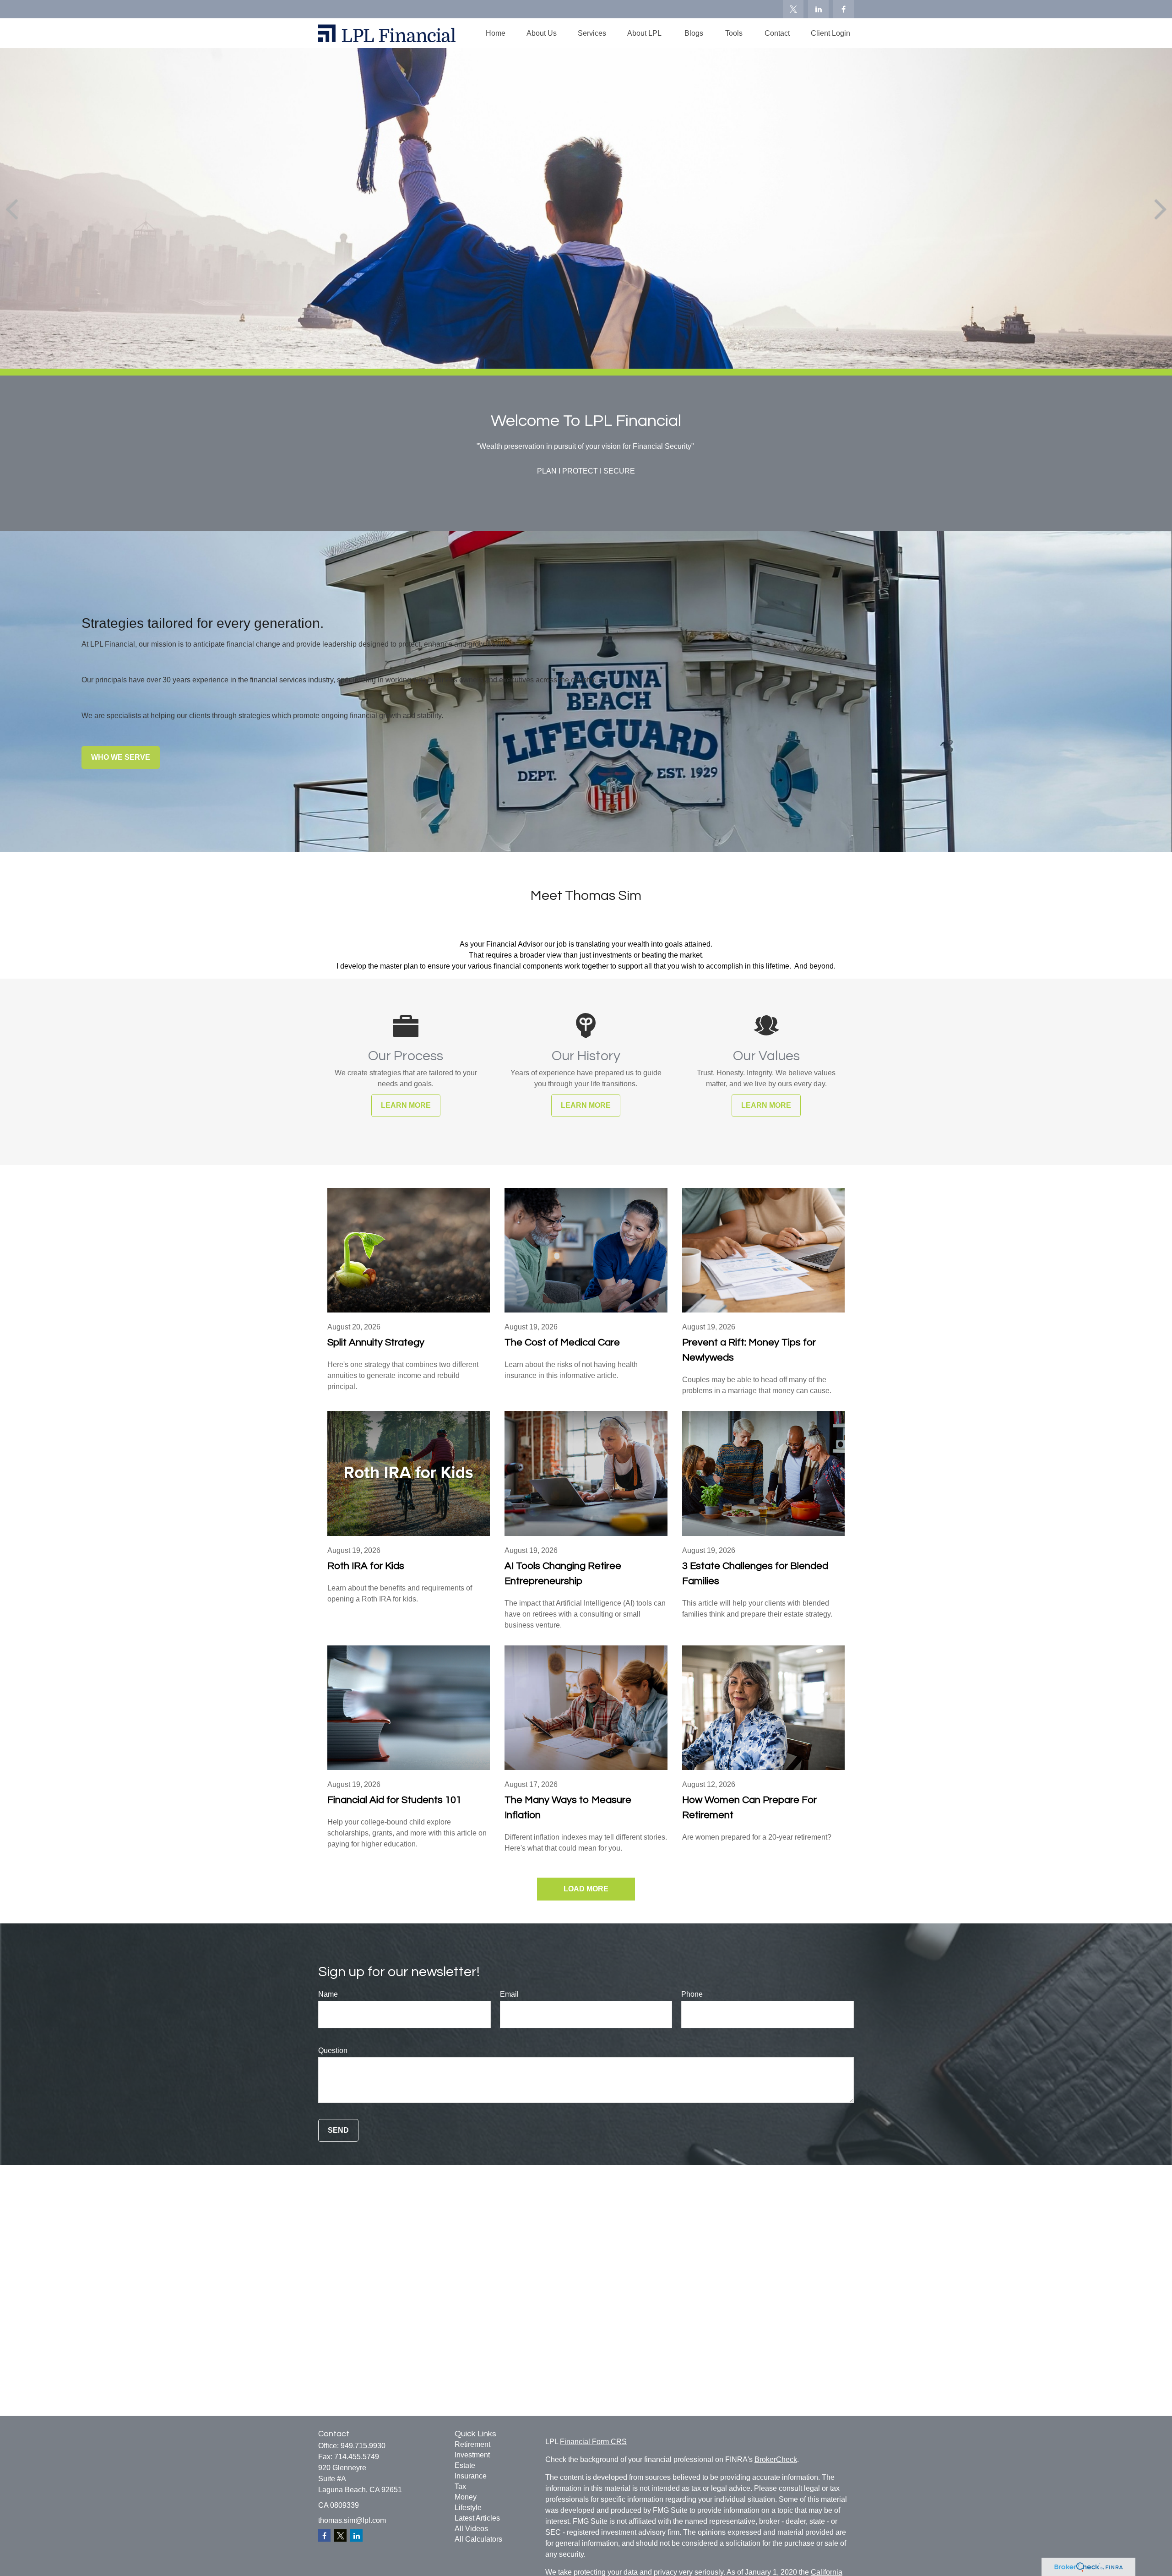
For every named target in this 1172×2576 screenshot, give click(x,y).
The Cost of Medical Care (562, 1342)
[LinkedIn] (818, 9)
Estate (465, 2465)
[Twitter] (793, 9)
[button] (496, 33)
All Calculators (478, 2539)
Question (333, 2050)
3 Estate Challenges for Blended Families (755, 1574)
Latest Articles (477, 2518)
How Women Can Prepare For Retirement (749, 1808)
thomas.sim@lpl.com (352, 2520)
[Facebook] (844, 9)
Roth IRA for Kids (366, 1566)
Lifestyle (468, 2508)
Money (466, 2497)
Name (328, 1994)
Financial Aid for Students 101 (394, 1800)
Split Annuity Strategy (376, 1342)
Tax (460, 2486)
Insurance (471, 2476)
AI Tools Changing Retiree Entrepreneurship (563, 1574)
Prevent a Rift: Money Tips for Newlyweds (749, 1350)
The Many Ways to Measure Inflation (568, 1808)
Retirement (472, 2444)
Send (338, 2130)
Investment (472, 2455)
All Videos (471, 2529)
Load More (586, 1889)
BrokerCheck (776, 2459)
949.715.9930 (363, 2446)
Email (509, 1994)
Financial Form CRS (593, 2442)
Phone (692, 1994)
